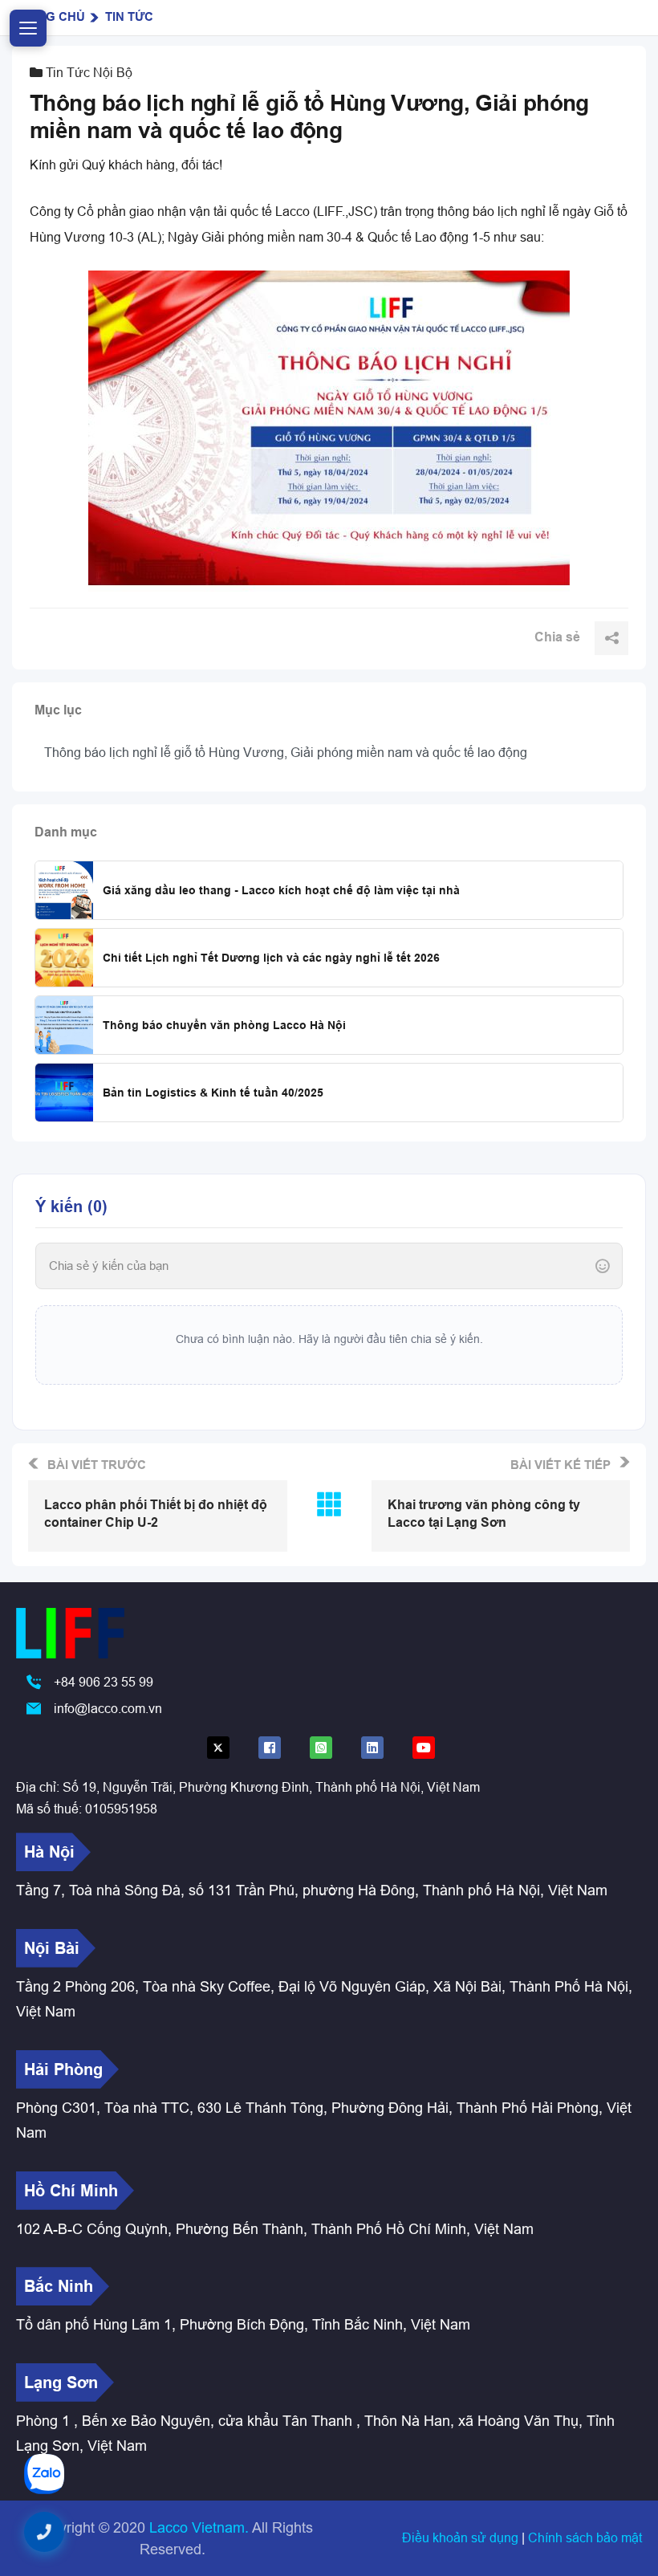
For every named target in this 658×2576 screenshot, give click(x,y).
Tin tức (129, 17)
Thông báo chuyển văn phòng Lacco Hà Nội (224, 1025)
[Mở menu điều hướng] (28, 28)
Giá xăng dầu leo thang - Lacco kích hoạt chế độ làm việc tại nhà (281, 890)
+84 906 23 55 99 (104, 1682)
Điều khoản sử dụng (462, 2537)
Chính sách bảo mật (585, 2537)
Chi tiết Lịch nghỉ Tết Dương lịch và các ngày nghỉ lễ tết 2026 (271, 958)
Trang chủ (49, 17)
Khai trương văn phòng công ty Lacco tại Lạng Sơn (484, 1514)
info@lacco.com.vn (108, 1708)
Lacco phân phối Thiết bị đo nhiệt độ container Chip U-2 (156, 1514)
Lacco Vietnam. (199, 2527)
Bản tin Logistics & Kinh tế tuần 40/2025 (213, 1093)
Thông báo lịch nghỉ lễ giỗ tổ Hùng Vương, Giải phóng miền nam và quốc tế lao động (286, 752)
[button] (44, 2532)
